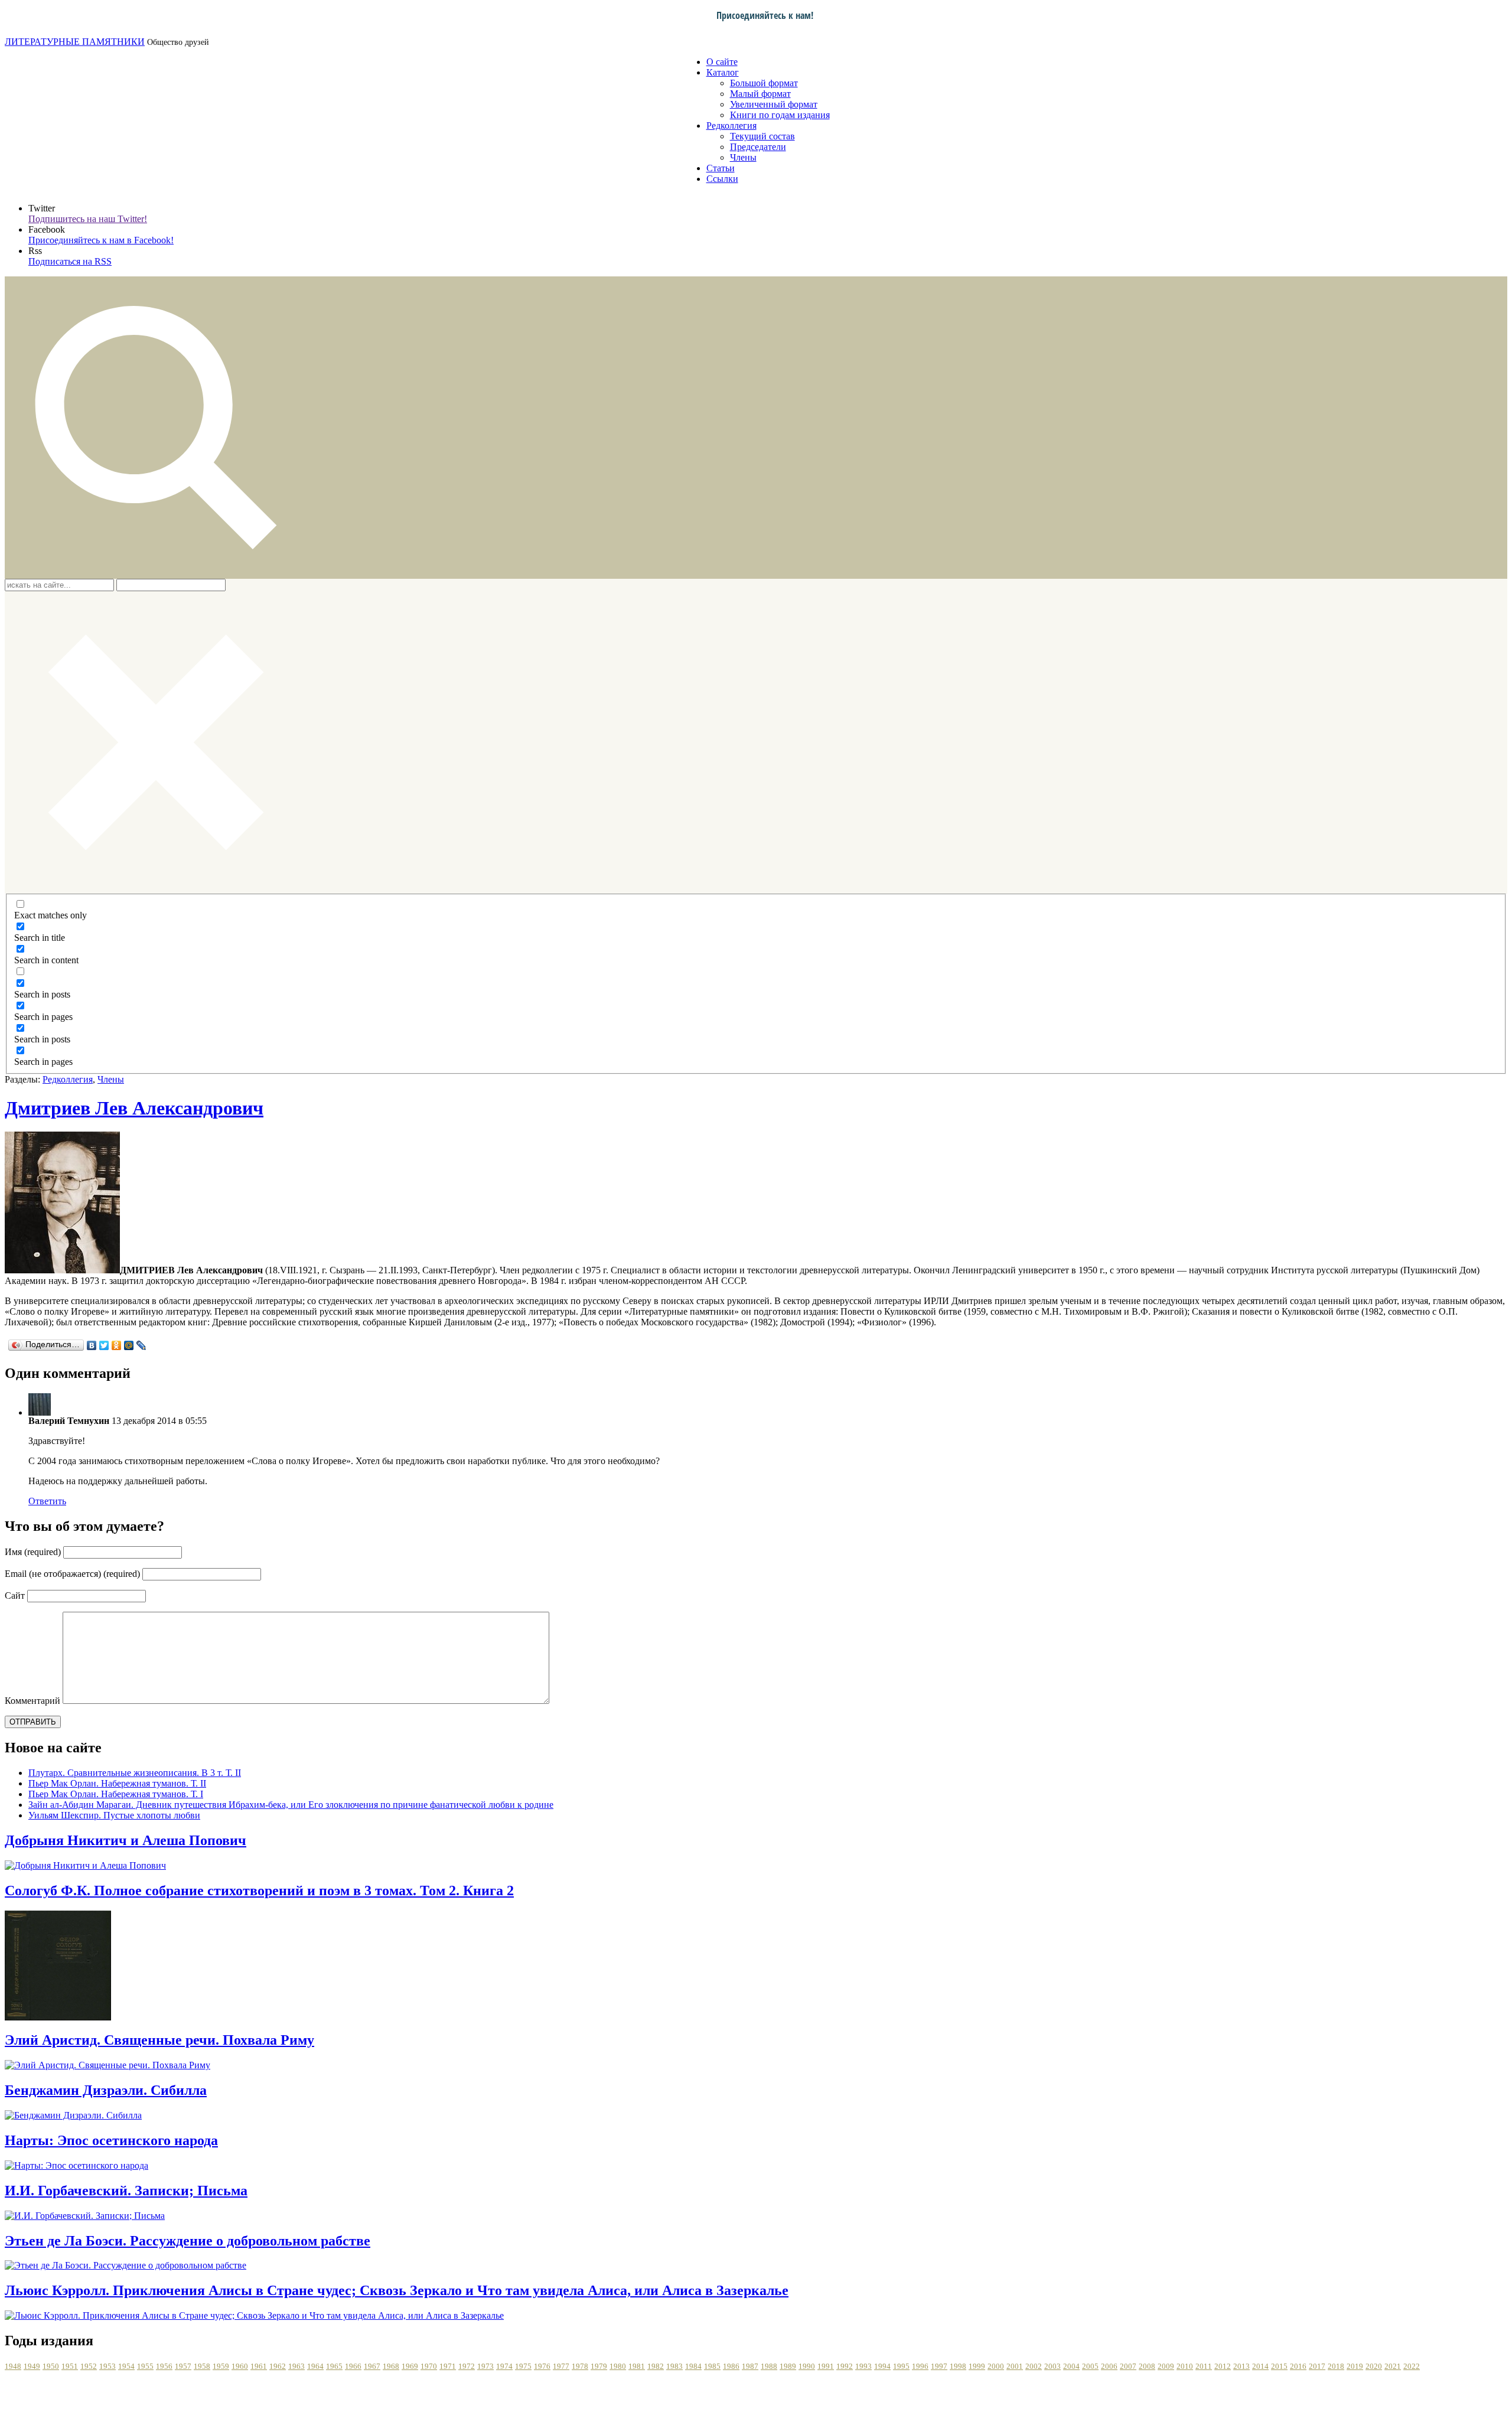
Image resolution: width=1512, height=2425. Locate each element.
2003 (1052, 2366)
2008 (1147, 2366)
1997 (939, 2366)
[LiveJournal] (141, 1345)
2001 (1015, 2366)
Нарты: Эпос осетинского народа (111, 2140)
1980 (618, 2366)
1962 (278, 2366)
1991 (826, 2366)
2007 (1128, 2366)
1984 (693, 2366)
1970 (429, 2366)
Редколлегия (731, 126)
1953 (107, 2366)
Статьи (721, 168)
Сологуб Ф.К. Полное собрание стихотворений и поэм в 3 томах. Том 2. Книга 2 (259, 1891)
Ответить (47, 1501)
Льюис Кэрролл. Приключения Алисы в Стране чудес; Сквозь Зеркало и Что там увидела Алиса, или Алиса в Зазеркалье (397, 2290)
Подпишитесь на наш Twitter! (88, 219)
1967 (372, 2366)
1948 (13, 2366)
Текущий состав (762, 136)
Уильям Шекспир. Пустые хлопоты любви (114, 1815)
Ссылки (722, 179)
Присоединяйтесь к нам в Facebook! (101, 240)
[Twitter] (104, 1345)
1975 (523, 2366)
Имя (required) (33, 1552)
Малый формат (760, 94)
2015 (1279, 2366)
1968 (391, 2366)
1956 (164, 2366)
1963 (296, 2366)
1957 (183, 2366)
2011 (1204, 2366)
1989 (788, 2366)
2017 (1317, 2366)
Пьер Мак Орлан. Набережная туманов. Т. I (116, 1794)
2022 (1412, 2366)
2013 (1241, 2366)
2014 (1260, 2366)
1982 (656, 2366)
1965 (334, 2366)
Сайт (15, 1596)
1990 (807, 2366)
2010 (1185, 2366)
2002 (1034, 2366)
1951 (70, 2366)
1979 (599, 2366)
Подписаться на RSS (70, 261)
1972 (467, 2366)
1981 (637, 2366)
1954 (126, 2366)
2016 (1298, 2366)
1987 (750, 2366)
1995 (901, 2366)
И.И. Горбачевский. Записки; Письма (126, 2191)
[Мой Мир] (129, 1345)
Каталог (723, 72)
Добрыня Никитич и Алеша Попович (126, 1840)
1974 (504, 2366)
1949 (32, 2366)
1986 (731, 2366)
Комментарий (32, 1701)
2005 (1090, 2366)
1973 (485, 2366)
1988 (769, 2366)
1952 (89, 2366)
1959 (221, 2366)
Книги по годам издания (780, 115)
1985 (712, 2366)
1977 (561, 2366)
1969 (410, 2366)
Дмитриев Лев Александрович (134, 1108)
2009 (1166, 2366)
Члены (743, 157)
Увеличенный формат (774, 104)
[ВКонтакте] (92, 1345)
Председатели (758, 147)
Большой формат (764, 83)
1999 (977, 2366)
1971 (448, 2366)
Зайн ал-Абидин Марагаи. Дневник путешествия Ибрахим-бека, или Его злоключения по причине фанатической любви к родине (291, 1805)
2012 (1223, 2366)
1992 (845, 2366)
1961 (259, 2366)
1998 (958, 2366)
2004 (1071, 2366)
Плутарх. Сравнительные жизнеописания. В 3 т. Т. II (135, 1773)
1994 (882, 2366)
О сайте (722, 62)
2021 (1393, 2366)
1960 (240, 2366)
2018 (1336, 2366)
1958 (202, 2366)
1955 (145, 2366)
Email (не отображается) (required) (72, 1574)
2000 (996, 2366)
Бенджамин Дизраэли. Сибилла (106, 2090)
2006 (1109, 2366)
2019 (1355, 2366)
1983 (674, 2366)
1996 (920, 2366)
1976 (542, 2366)
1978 (580, 2366)
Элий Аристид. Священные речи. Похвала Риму (159, 2040)
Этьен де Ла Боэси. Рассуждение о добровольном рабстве (188, 2241)
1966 (353, 2366)
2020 (1374, 2366)
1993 (863, 2366)
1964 (315, 2366)
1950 (51, 2366)
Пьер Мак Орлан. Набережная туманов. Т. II (117, 1783)
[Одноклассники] (117, 1345)
